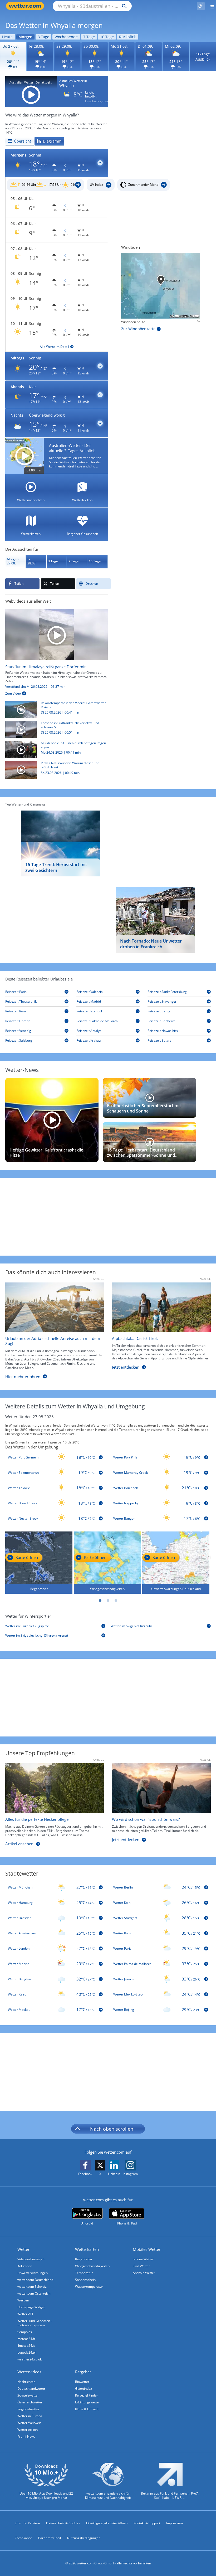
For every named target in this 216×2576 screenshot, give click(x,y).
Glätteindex (84, 2389)
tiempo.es (25, 2332)
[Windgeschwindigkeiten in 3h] (161, 286)
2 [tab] (108, 1601)
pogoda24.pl (26, 2352)
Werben (23, 2300)
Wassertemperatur (89, 2287)
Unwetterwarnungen (33, 2273)
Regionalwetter (28, 2409)
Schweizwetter (28, 2395)
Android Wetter (144, 2273)
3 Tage (43, 37)
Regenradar (84, 2259)
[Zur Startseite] (26, 6)
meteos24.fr (26, 2339)
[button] (57, 163)
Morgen (25, 37)
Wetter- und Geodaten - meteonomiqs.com (35, 2323)
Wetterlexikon (28, 2430)
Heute (7, 37)
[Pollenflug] (201, 6)
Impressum (175, 2523)
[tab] (19, 141)
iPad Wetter (141, 2266)
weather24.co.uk (30, 2359)
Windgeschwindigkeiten (92, 2266)
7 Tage (89, 37)
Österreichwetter (30, 2402)
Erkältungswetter (88, 2402)
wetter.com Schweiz (32, 2287)
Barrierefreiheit (50, 2538)
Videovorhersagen (31, 2259)
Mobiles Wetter (147, 2249)
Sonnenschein (85, 2280)
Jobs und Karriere (27, 2523)
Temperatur (84, 2273)
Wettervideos (29, 2372)
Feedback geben (97, 101)
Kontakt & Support (147, 2523)
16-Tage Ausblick (203, 57)
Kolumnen (25, 2266)
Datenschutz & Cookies (63, 2523)
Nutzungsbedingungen (84, 2538)
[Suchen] (123, 6)
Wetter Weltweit (29, 2423)
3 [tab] (116, 1601)
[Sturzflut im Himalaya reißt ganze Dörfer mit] (57, 634)
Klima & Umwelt (87, 2409)
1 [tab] (100, 1601)
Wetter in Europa (30, 2416)
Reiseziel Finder (87, 2395)
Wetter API (25, 2314)
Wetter (23, 2249)
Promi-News (26, 2436)
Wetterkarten (87, 2249)
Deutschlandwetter (31, 2389)
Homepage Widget (31, 2307)
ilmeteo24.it (26, 2346)
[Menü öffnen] (210, 6)
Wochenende (66, 37)
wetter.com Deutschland (35, 2280)
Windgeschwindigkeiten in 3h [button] (143, 322)
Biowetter (82, 2382)
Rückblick (127, 37)
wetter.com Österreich (34, 2293)
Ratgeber (83, 2372)
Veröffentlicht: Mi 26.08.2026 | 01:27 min (35, 687)
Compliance (23, 2538)
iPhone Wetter (143, 2259)
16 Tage (107, 37)
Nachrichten (26, 2382)
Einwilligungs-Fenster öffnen (107, 2523)
